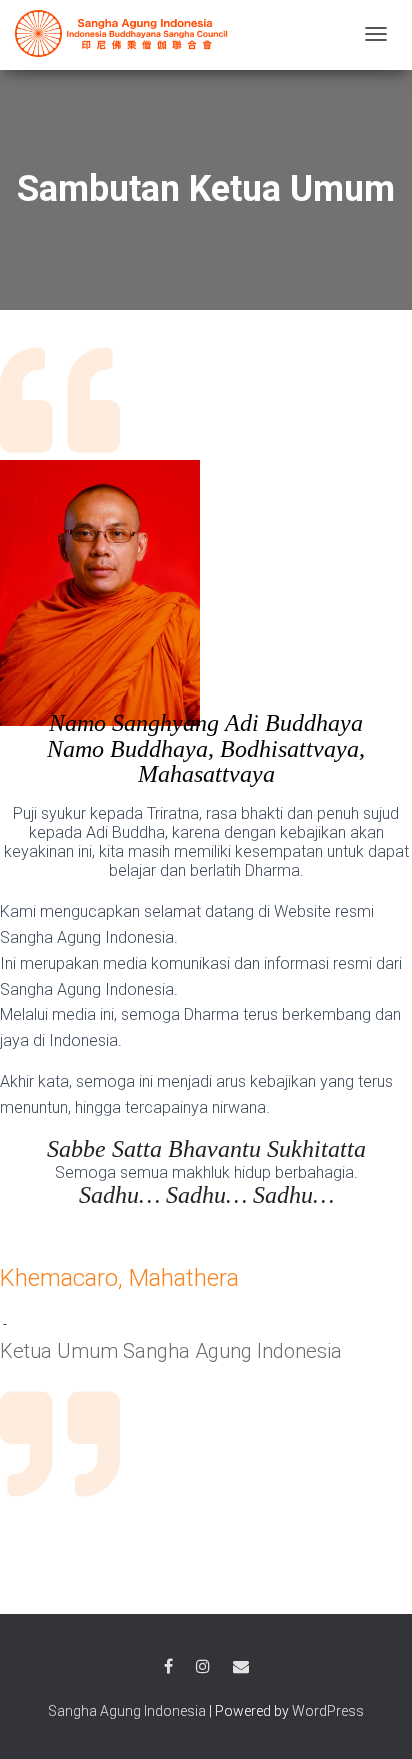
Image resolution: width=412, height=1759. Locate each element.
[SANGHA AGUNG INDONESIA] (125, 33)
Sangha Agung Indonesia (127, 1711)
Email (241, 1667)
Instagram (203, 1667)
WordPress (328, 1711)
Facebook (168, 1667)
